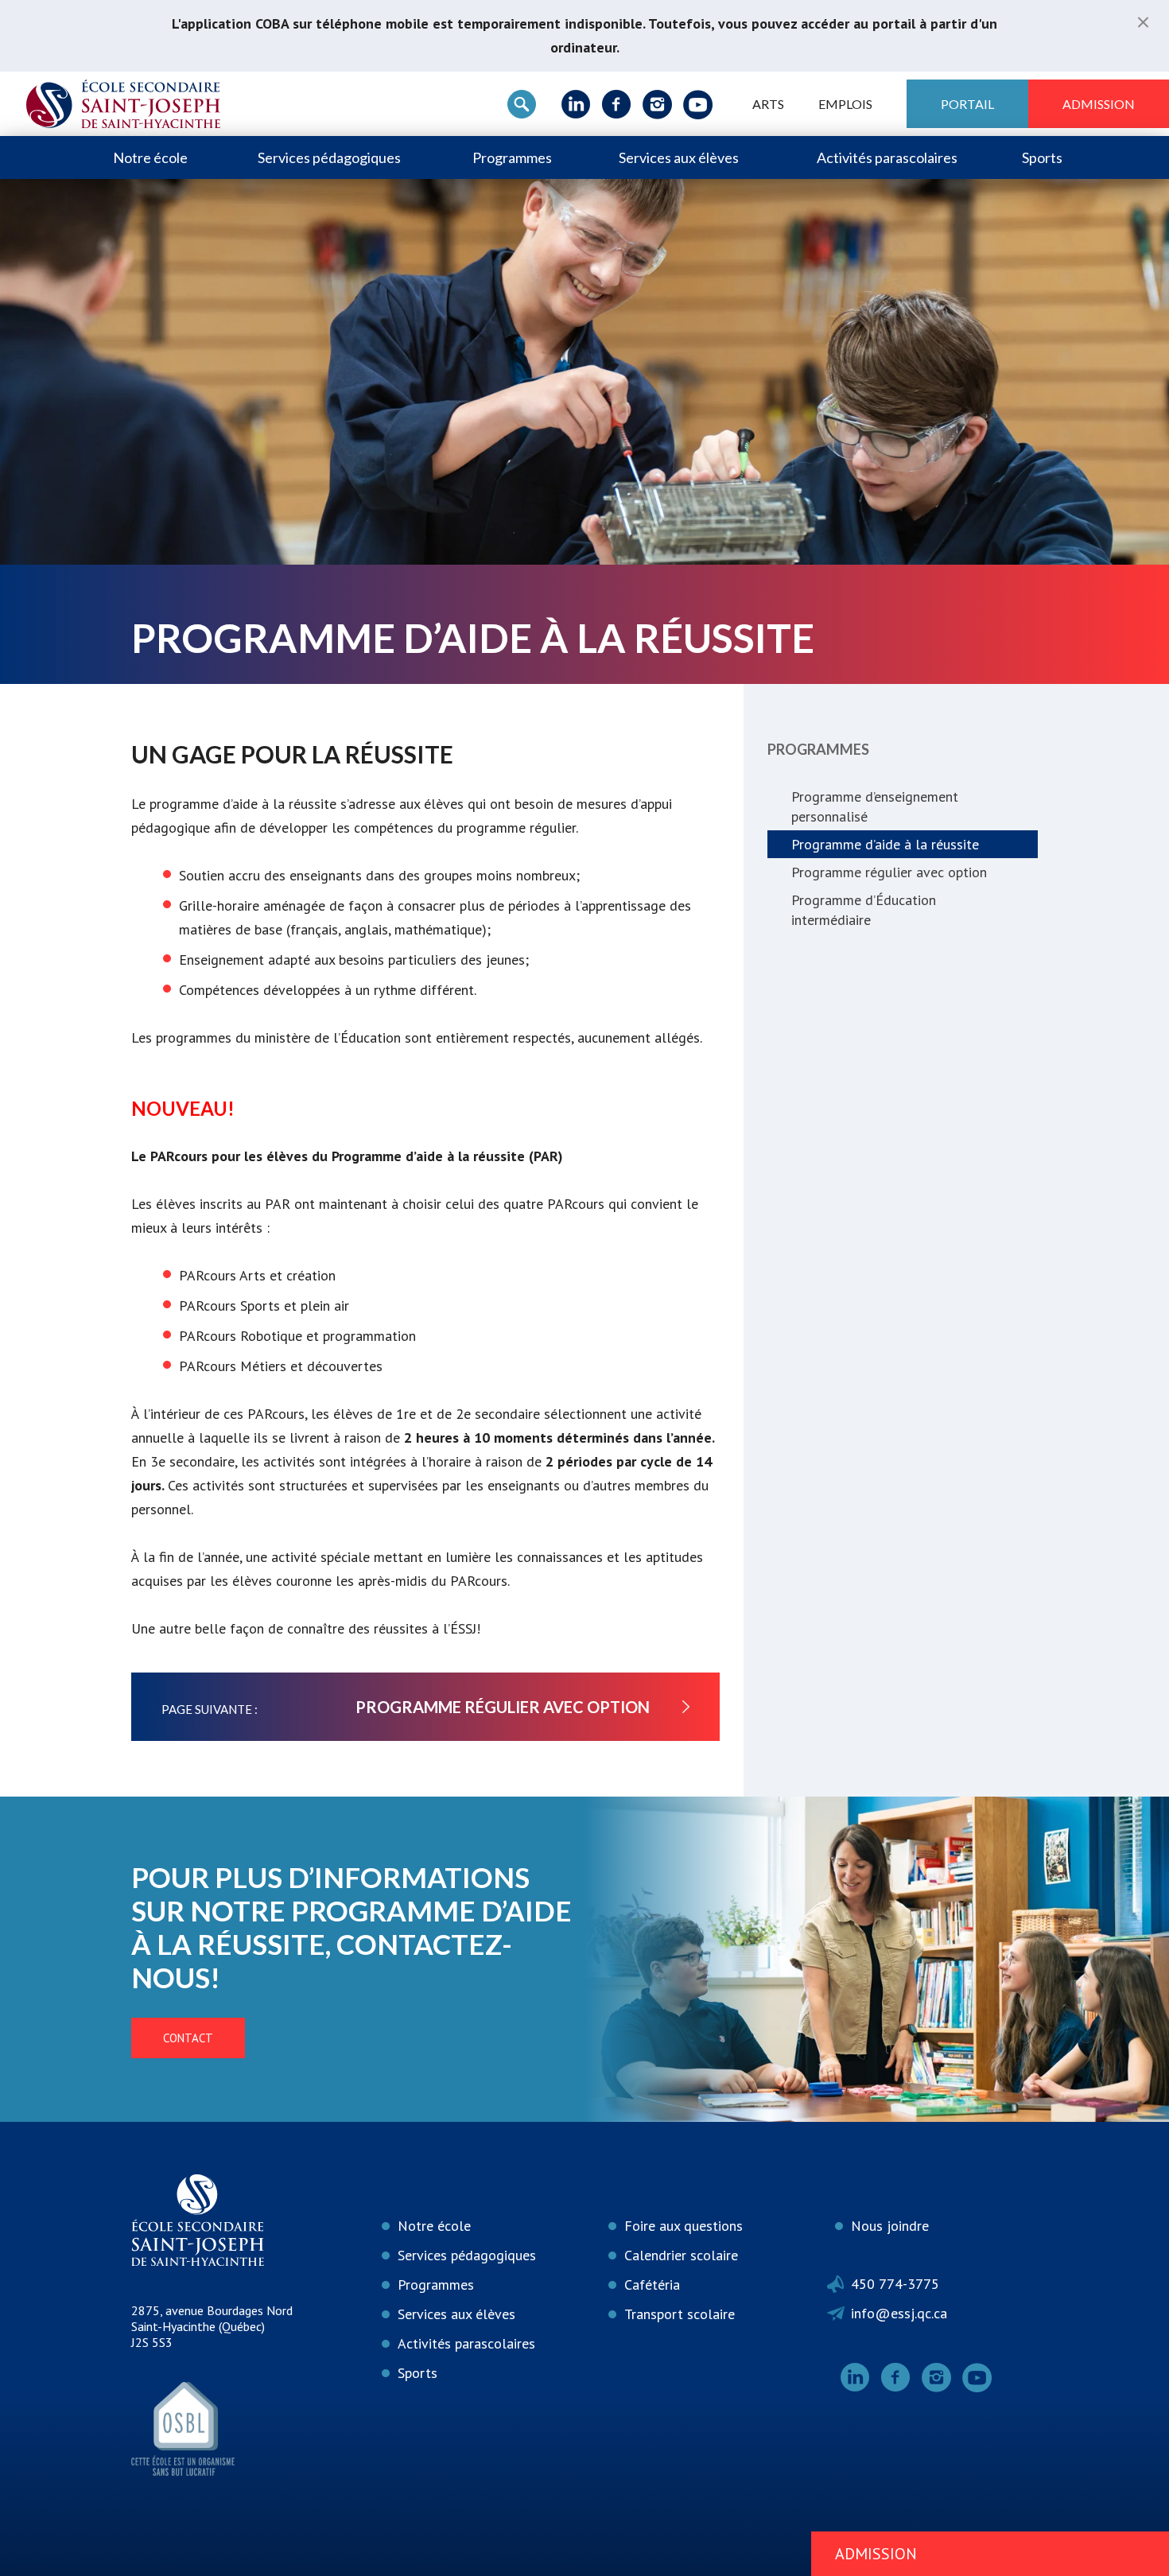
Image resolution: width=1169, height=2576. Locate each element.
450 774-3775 (895, 2284)
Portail (967, 104)
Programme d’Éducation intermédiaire (864, 910)
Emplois (845, 104)
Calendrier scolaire (681, 2255)
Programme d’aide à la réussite (885, 844)
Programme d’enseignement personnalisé (875, 806)
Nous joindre (890, 2226)
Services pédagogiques (329, 157)
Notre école (150, 157)
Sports (1042, 157)
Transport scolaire (680, 2314)
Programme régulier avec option (889, 872)
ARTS (768, 104)
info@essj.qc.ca (899, 2313)
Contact (188, 2038)
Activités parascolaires (887, 157)
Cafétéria (652, 2285)
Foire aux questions (684, 2226)
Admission (1099, 104)
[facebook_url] (617, 104)
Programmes (512, 157)
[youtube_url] (698, 104)
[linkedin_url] (576, 104)
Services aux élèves (679, 157)
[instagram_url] (657, 104)
